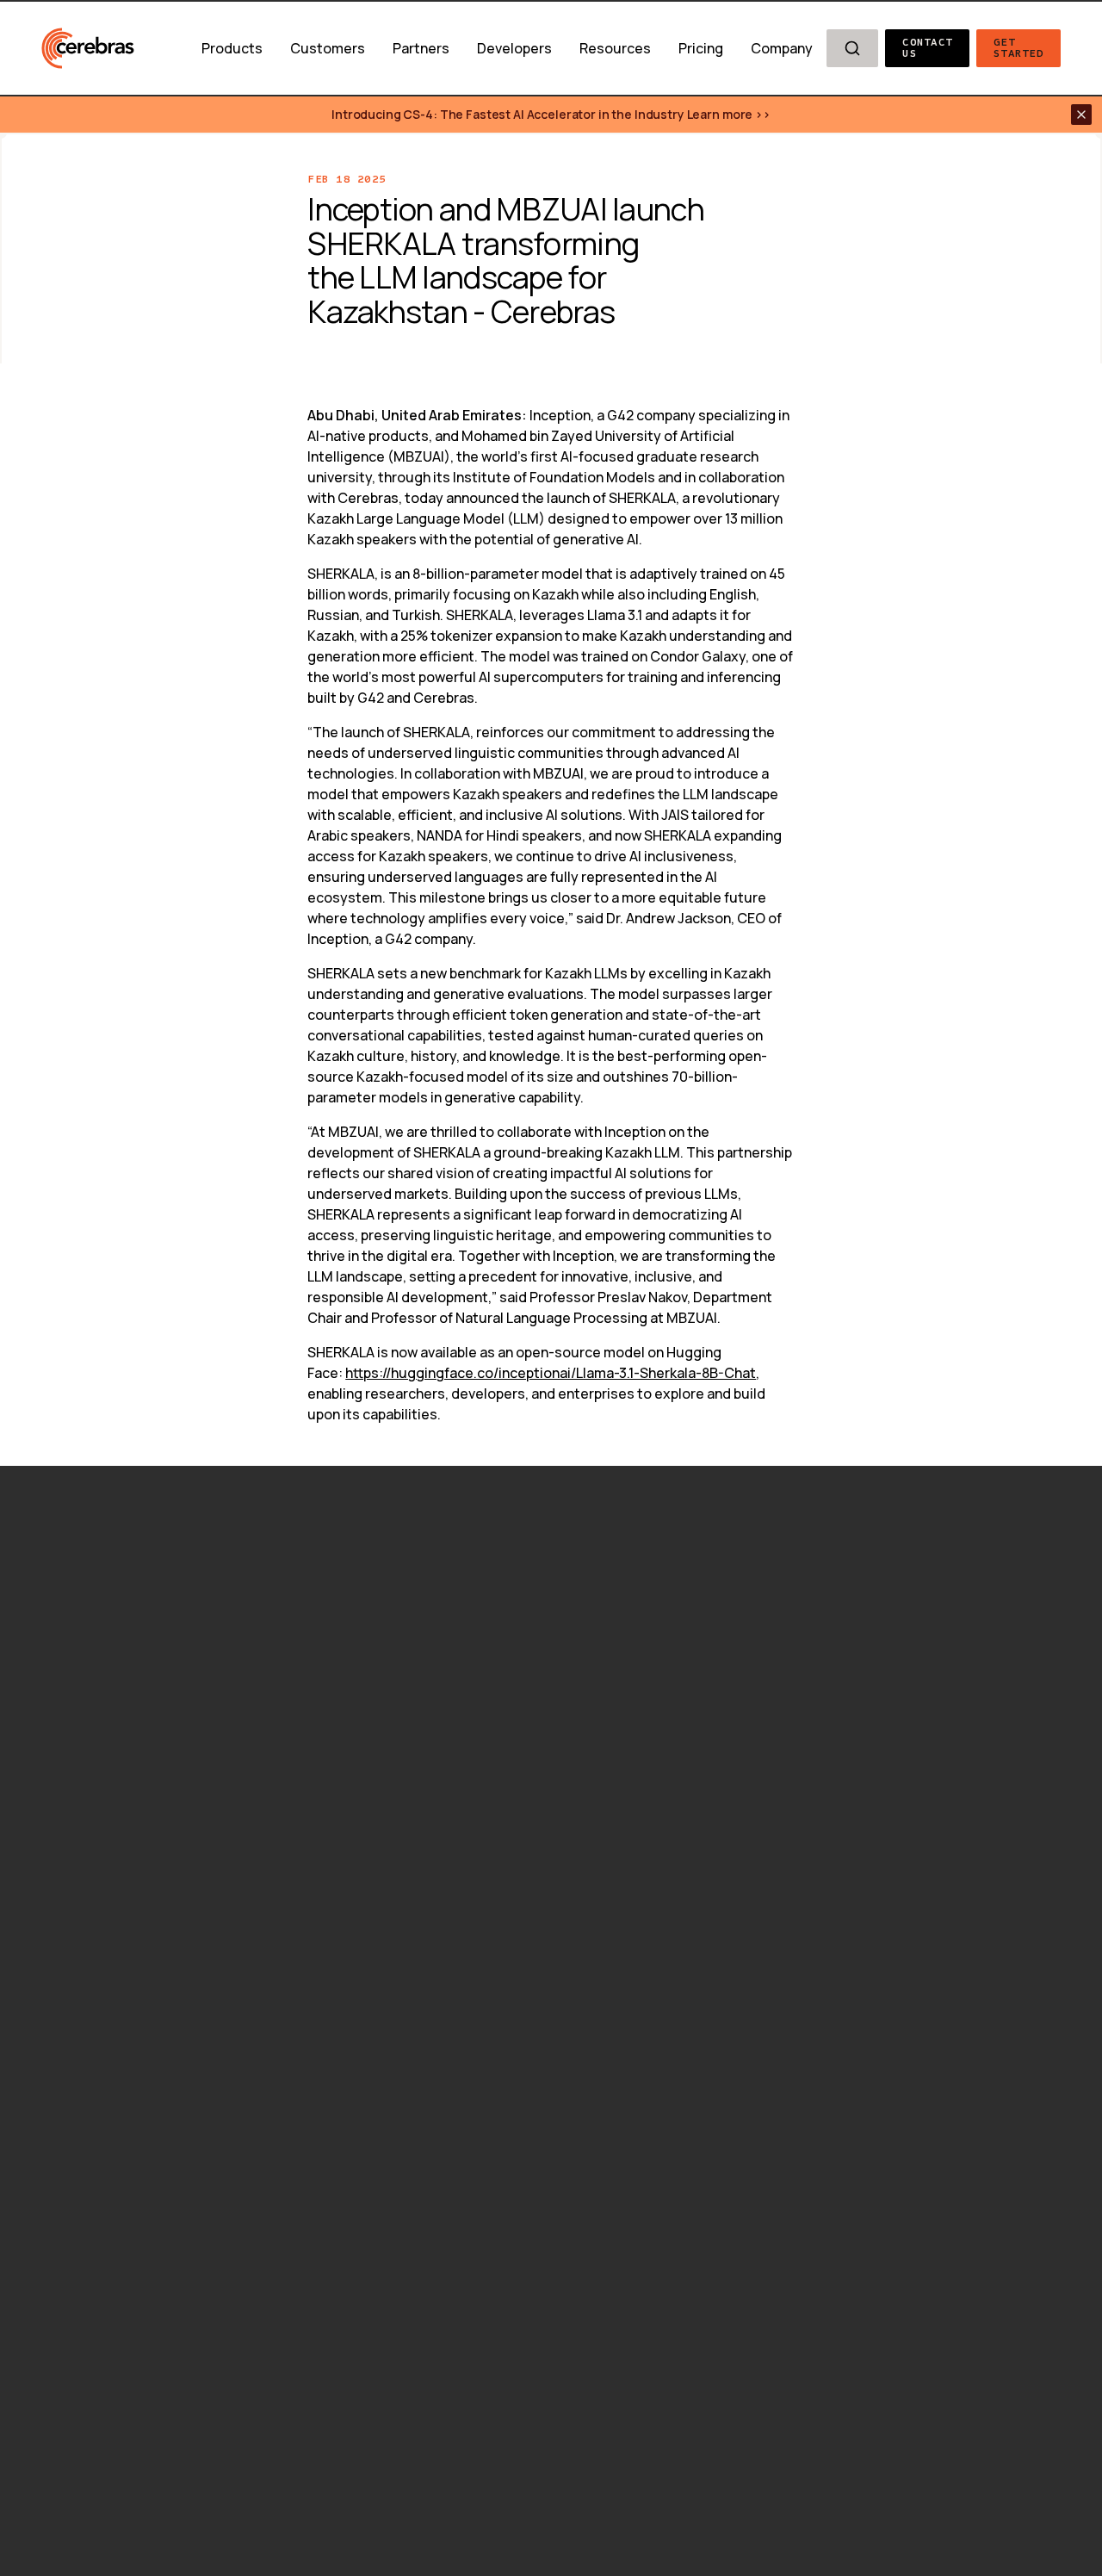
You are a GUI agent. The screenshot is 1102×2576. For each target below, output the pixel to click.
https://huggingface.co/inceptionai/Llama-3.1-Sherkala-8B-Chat (551, 1373)
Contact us (931, 48)
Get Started (1018, 48)
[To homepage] (88, 48)
